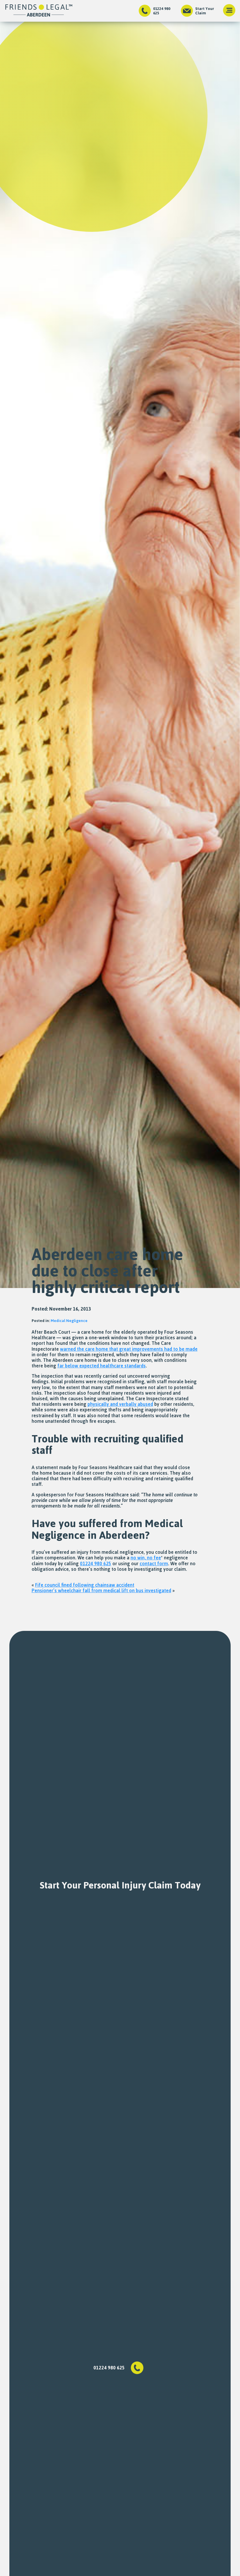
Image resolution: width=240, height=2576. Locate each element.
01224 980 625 (162, 11)
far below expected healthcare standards (102, 1366)
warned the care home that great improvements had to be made (129, 1349)
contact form (154, 1563)
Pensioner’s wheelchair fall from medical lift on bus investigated (101, 1590)
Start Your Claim (205, 11)
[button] (229, 11)
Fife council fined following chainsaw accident (85, 1585)
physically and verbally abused (120, 1404)
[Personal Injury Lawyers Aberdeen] (39, 11)
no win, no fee (146, 1558)
